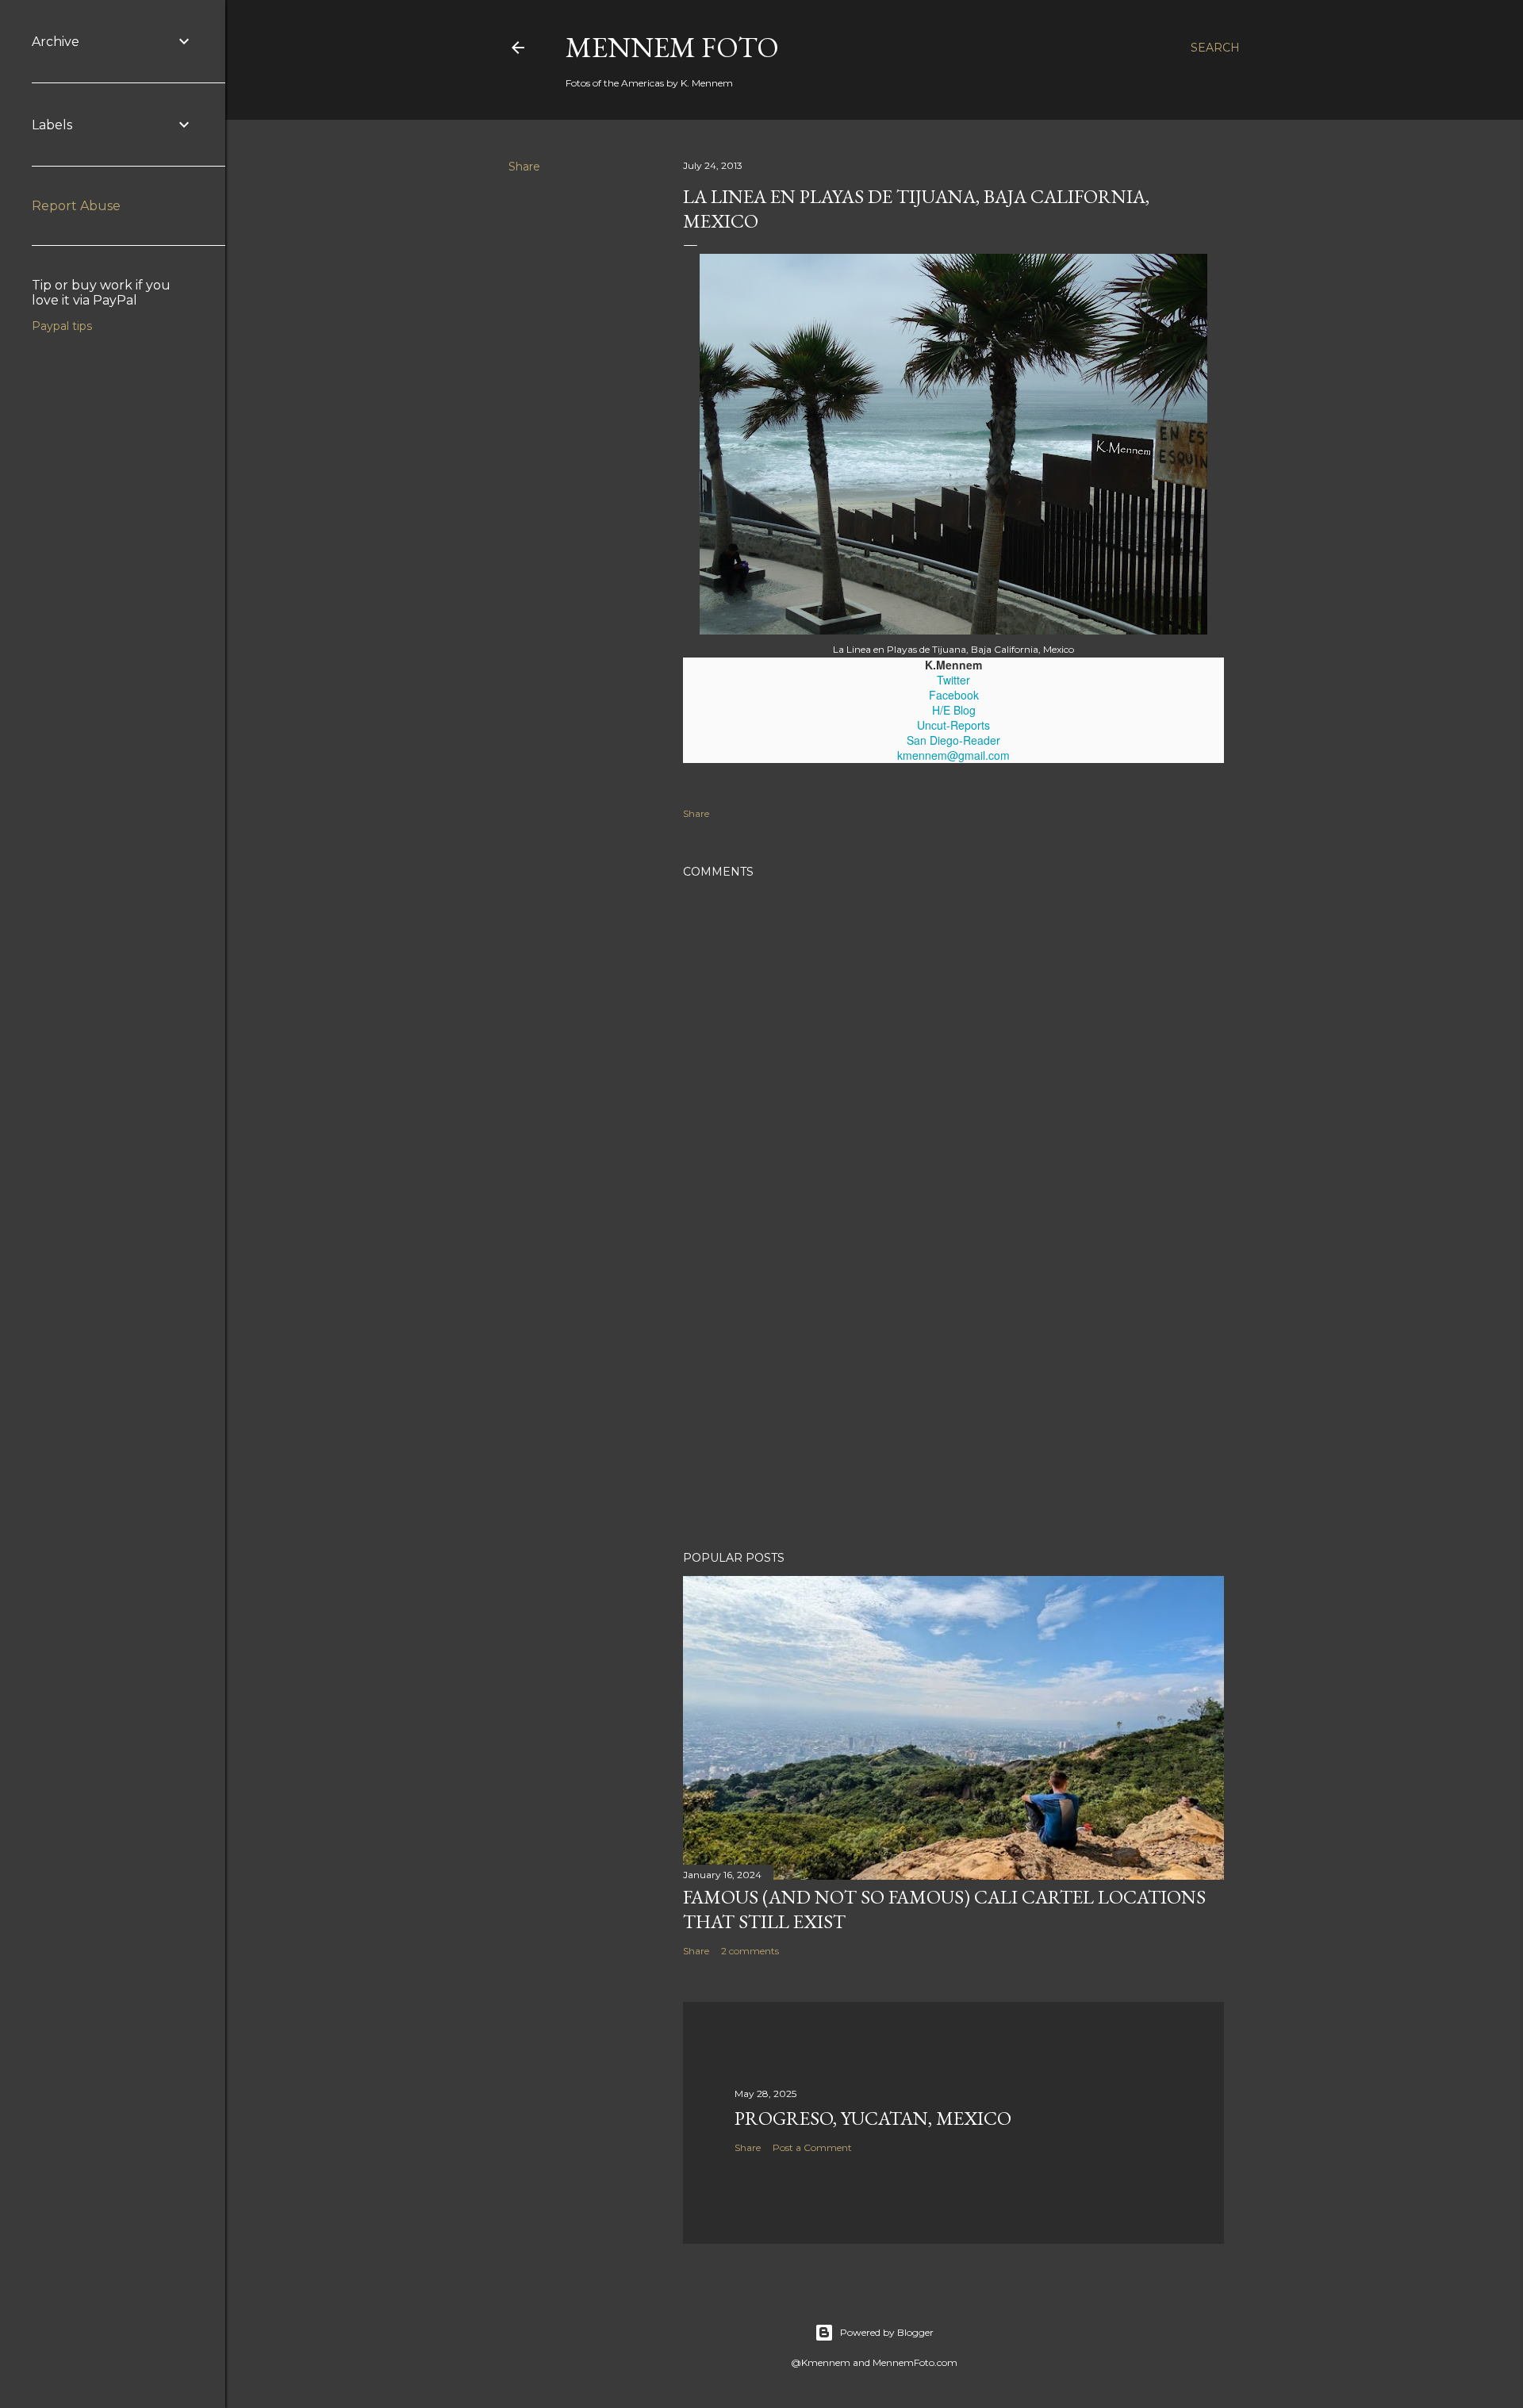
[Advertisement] (953, 1400)
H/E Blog (954, 710)
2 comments (750, 1951)
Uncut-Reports (953, 725)
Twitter (953, 680)
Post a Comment (812, 2147)
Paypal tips (62, 326)
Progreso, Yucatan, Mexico (873, 2118)
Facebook (954, 695)
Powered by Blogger (887, 2332)
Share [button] (524, 167)
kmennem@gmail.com (953, 755)
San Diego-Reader (953, 740)
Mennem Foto (672, 47)
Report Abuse (76, 206)
